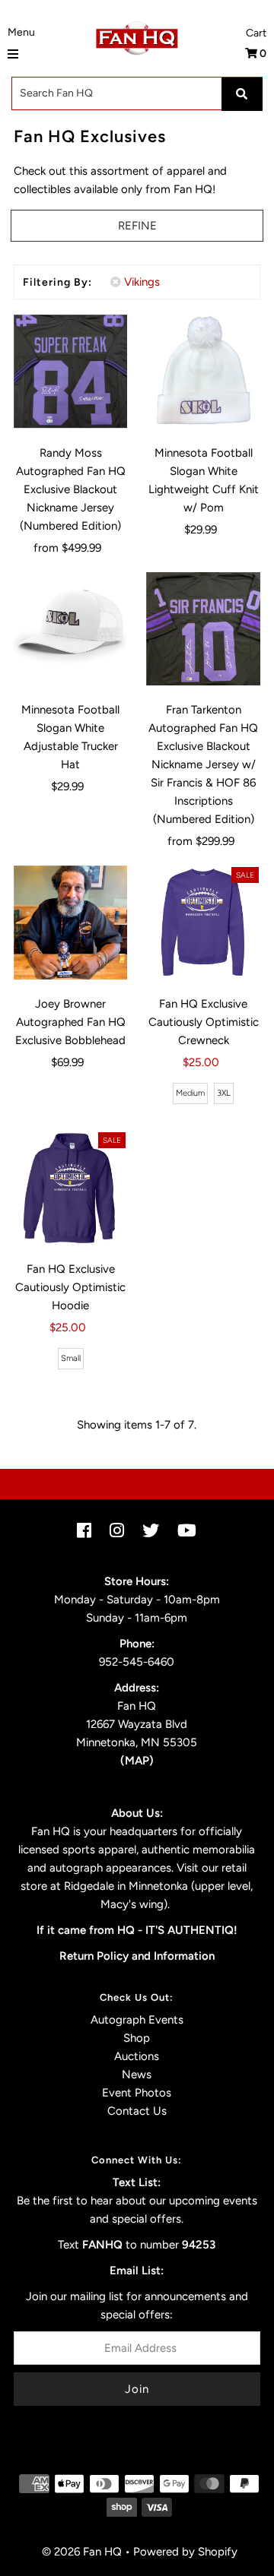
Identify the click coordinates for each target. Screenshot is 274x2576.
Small (71, 1358)
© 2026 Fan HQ (82, 2552)
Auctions (137, 2056)
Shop (137, 2038)
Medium (190, 1093)
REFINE (137, 226)
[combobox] (137, 93)
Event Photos (137, 2093)
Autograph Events (137, 2020)
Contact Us (137, 2111)
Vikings (142, 282)
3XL (224, 1093)
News (137, 2074)
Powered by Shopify (185, 2552)
